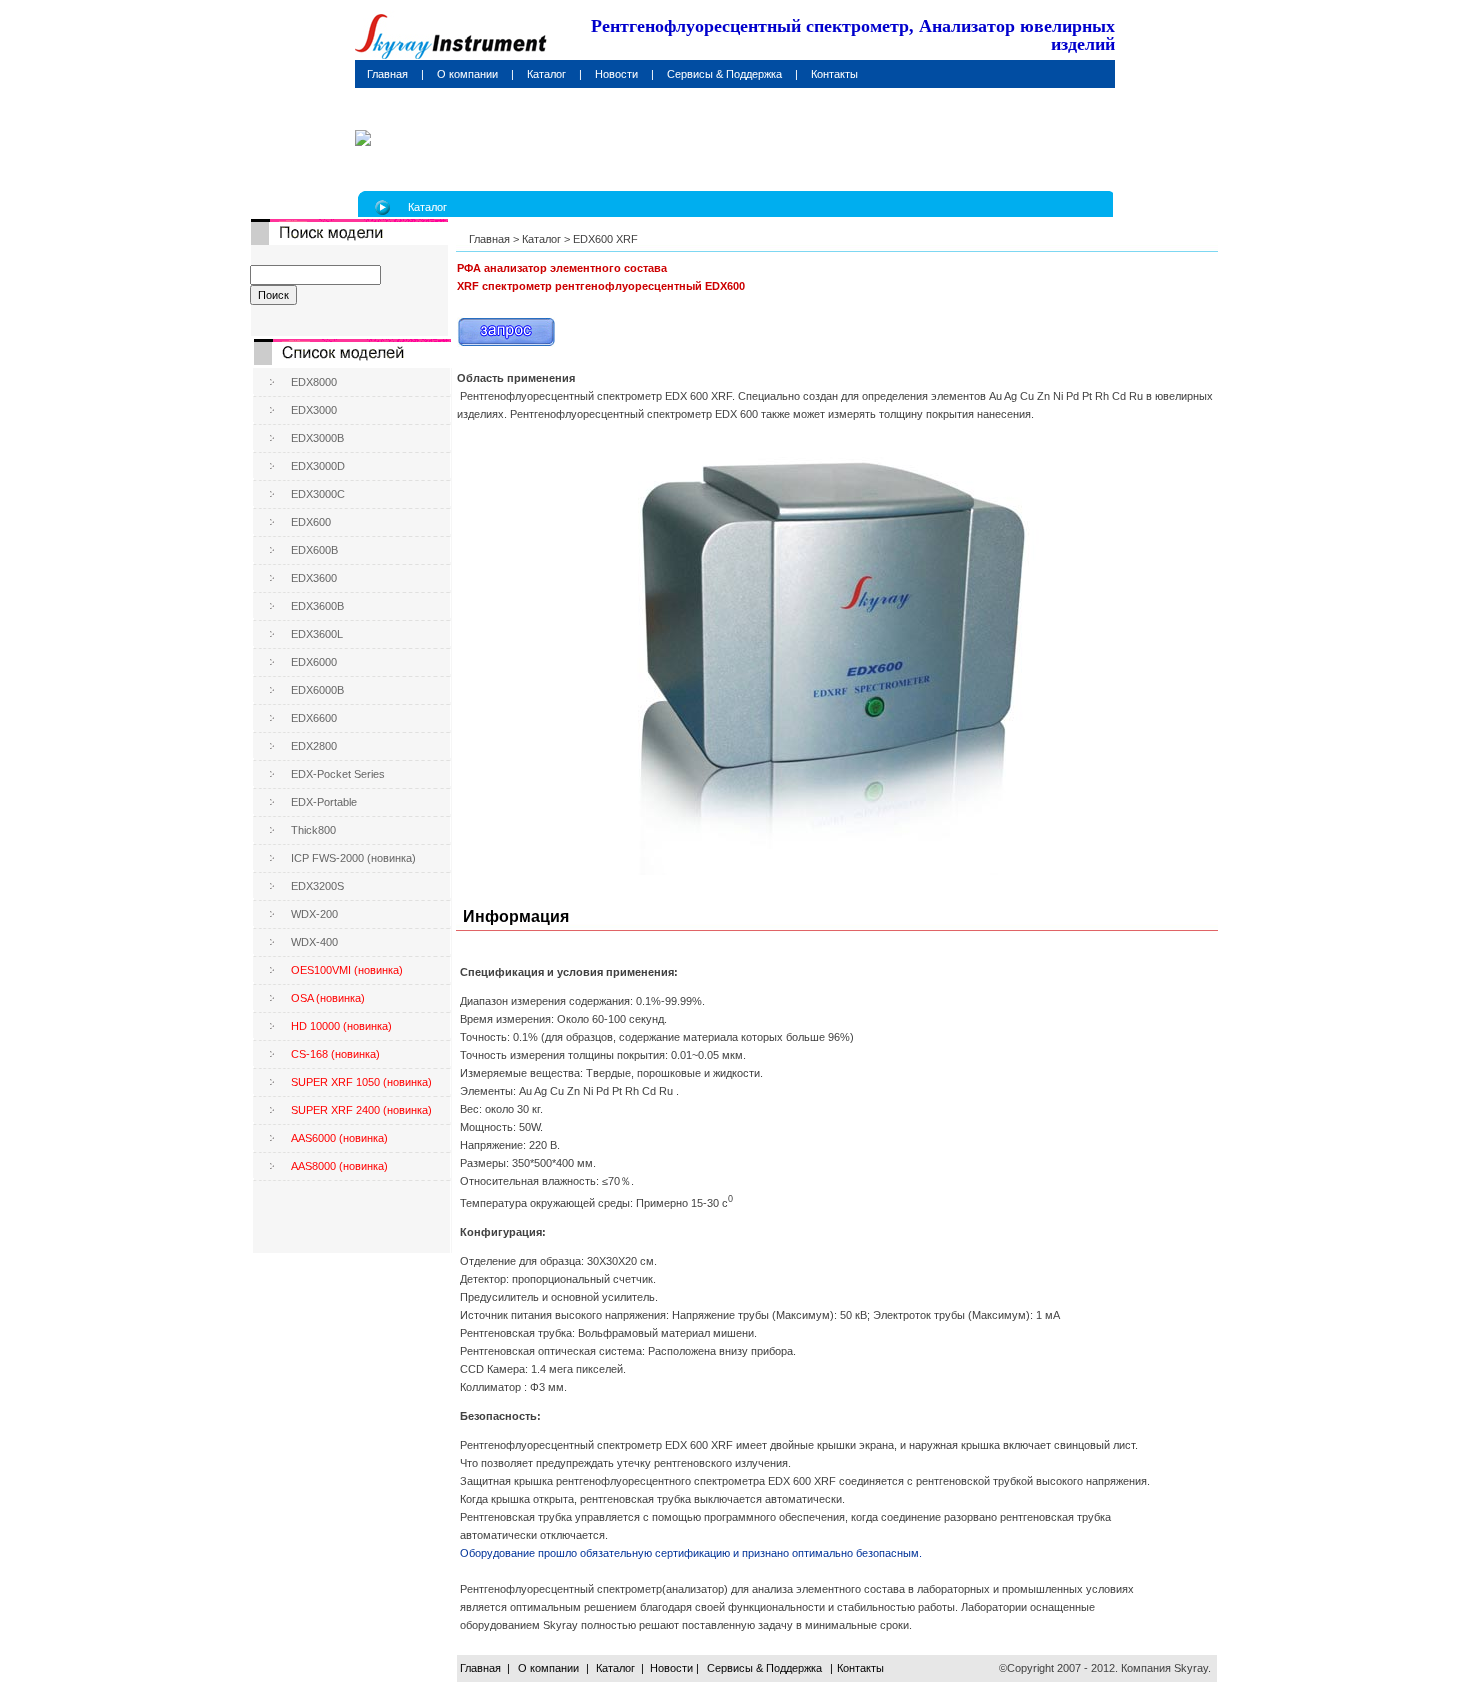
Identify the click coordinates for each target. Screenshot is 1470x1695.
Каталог (541, 239)
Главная (489, 239)
